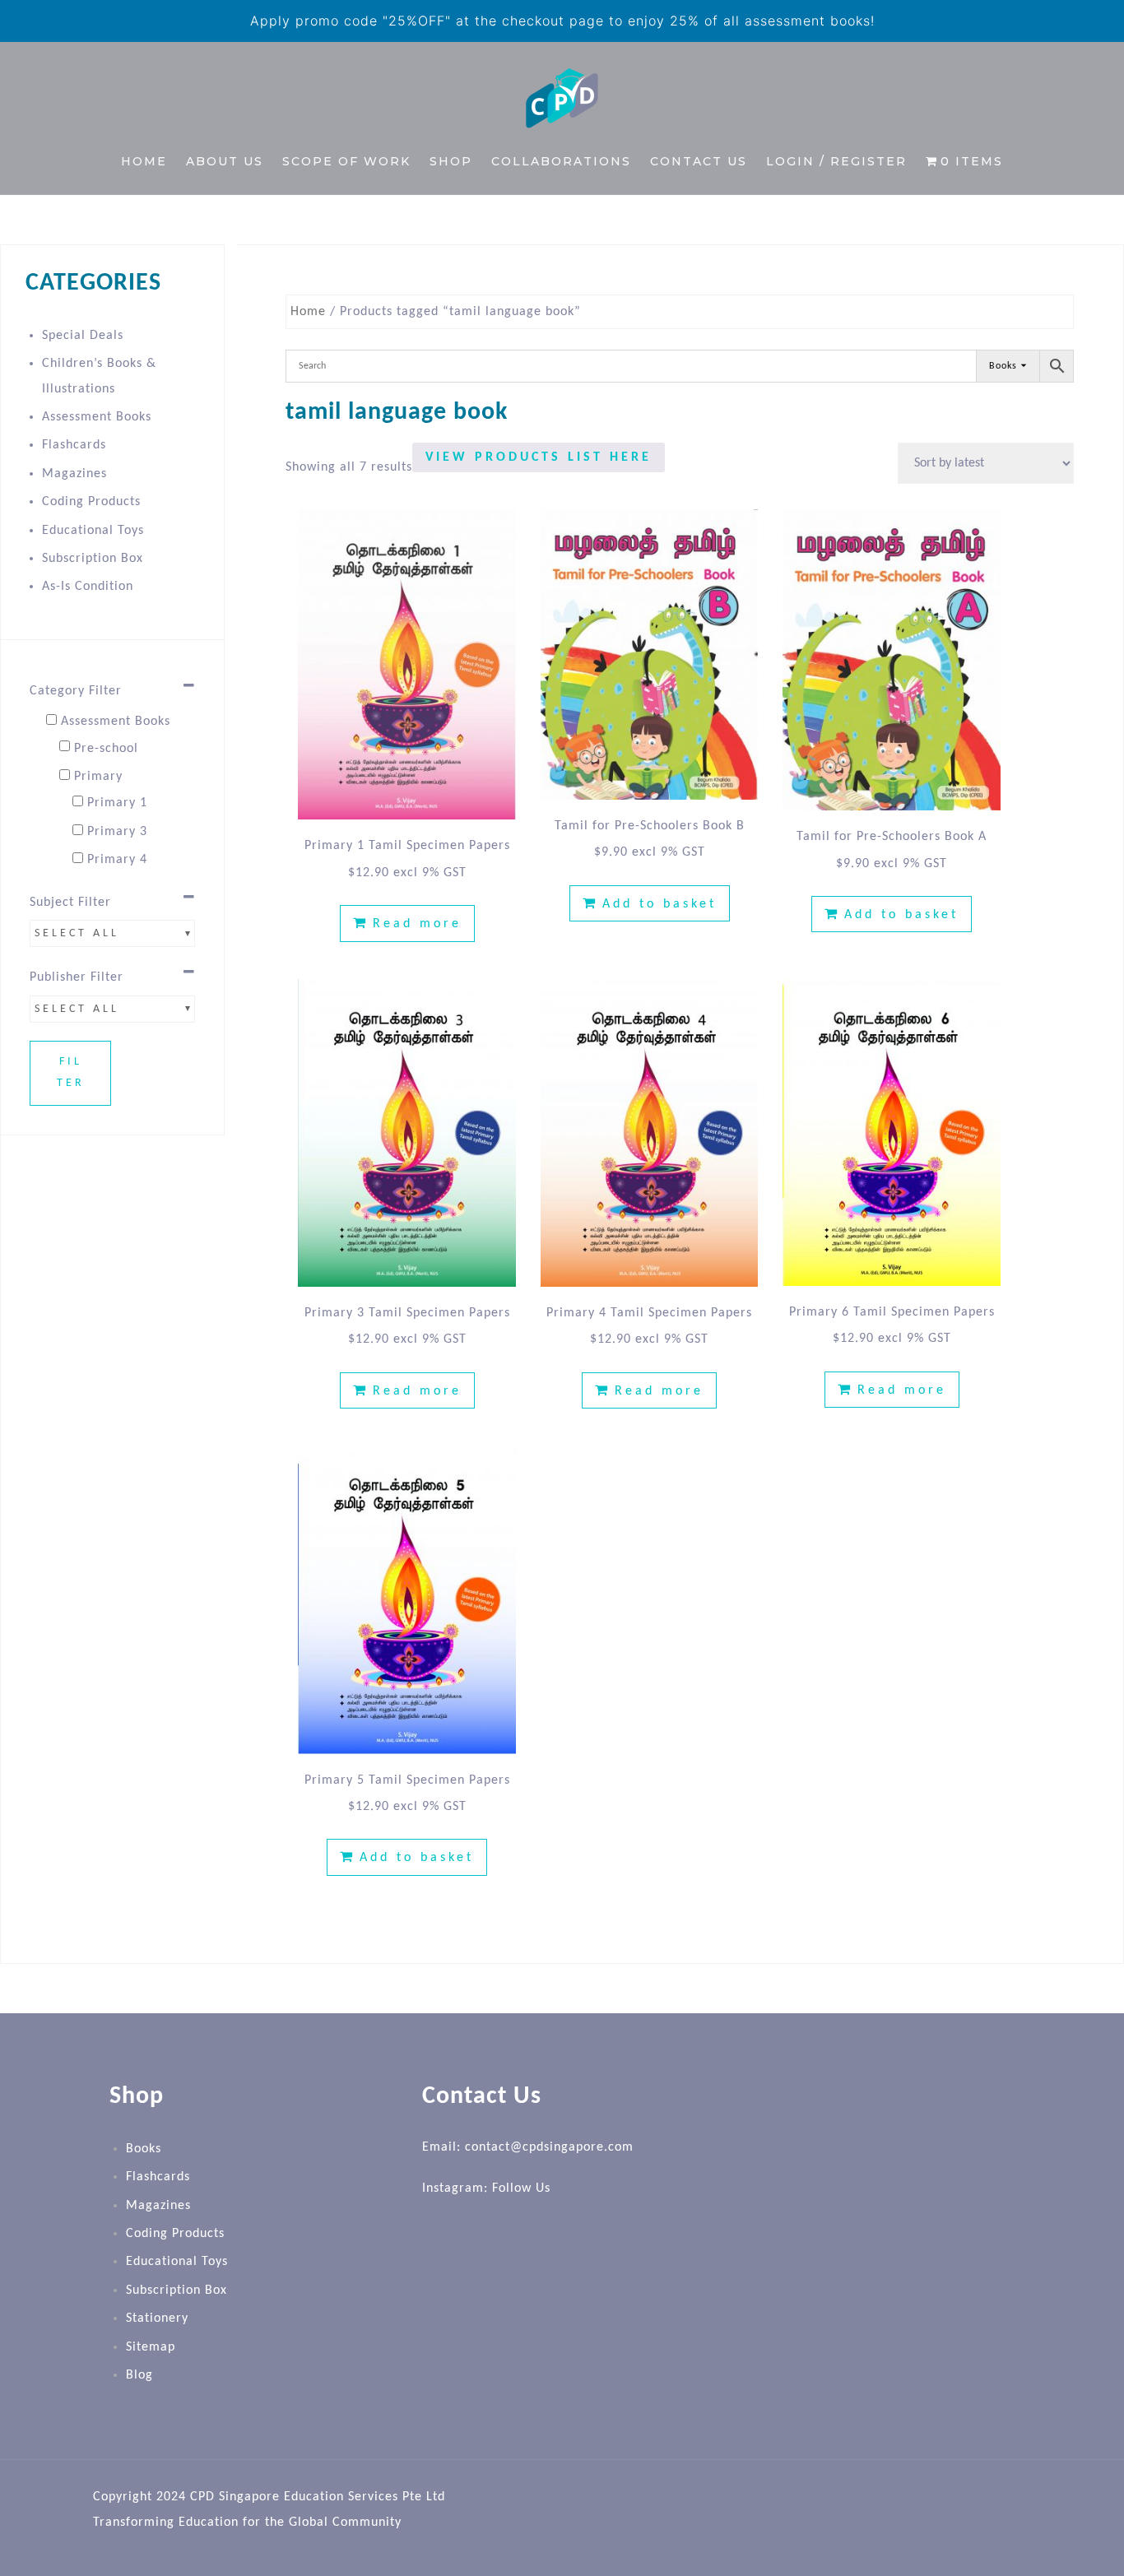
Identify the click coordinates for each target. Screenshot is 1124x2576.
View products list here (539, 457)
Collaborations (561, 161)
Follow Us (521, 2188)
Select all (77, 933)
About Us (225, 161)
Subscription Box (93, 559)
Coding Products (91, 502)
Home (144, 161)
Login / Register (836, 161)
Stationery (157, 2318)
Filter (71, 1073)
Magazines (74, 474)
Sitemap (151, 2347)
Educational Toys (93, 531)
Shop (451, 161)
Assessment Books (97, 417)
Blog (139, 2375)
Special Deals (83, 336)
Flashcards (74, 445)
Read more (417, 924)
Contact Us (699, 161)
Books (144, 2149)
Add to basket (660, 904)
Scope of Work (346, 161)
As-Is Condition (88, 587)
